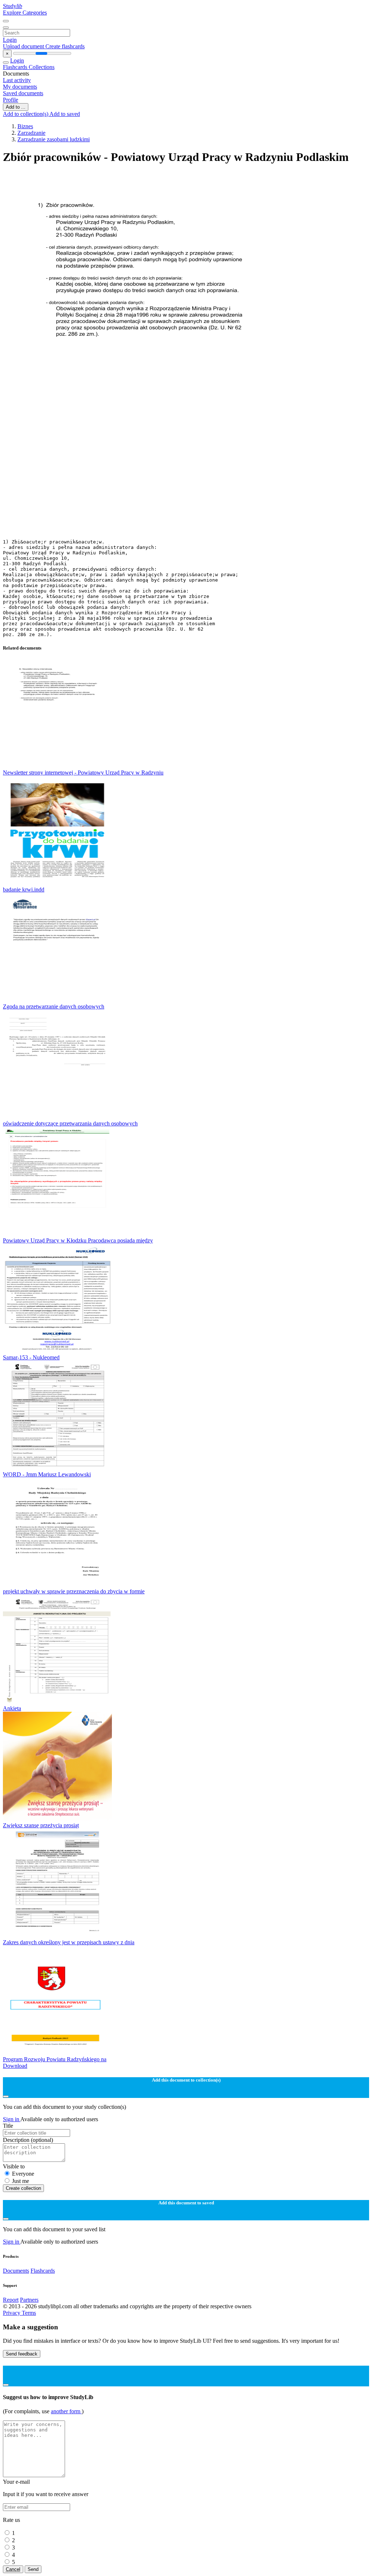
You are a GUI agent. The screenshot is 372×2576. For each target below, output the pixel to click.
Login (10, 40)
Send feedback (22, 2354)
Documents (16, 2271)
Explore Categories (25, 13)
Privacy (12, 2313)
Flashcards (16, 67)
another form (66, 2411)
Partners (29, 2300)
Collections (42, 67)
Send (33, 2569)
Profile (11, 100)
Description (28, 2140)
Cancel (13, 2569)
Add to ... (16, 107)
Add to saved (65, 114)
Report (11, 2300)
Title (8, 2126)
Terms (29, 2313)
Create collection (23, 2188)
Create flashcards (65, 46)
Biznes (25, 126)
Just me (21, 2181)
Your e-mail (16, 2482)
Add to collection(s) (26, 114)
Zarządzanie (31, 133)
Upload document (24, 46)
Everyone (23, 2174)
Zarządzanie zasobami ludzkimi (54, 139)
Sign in (12, 2119)
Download (15, 2066)
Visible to (14, 2166)
